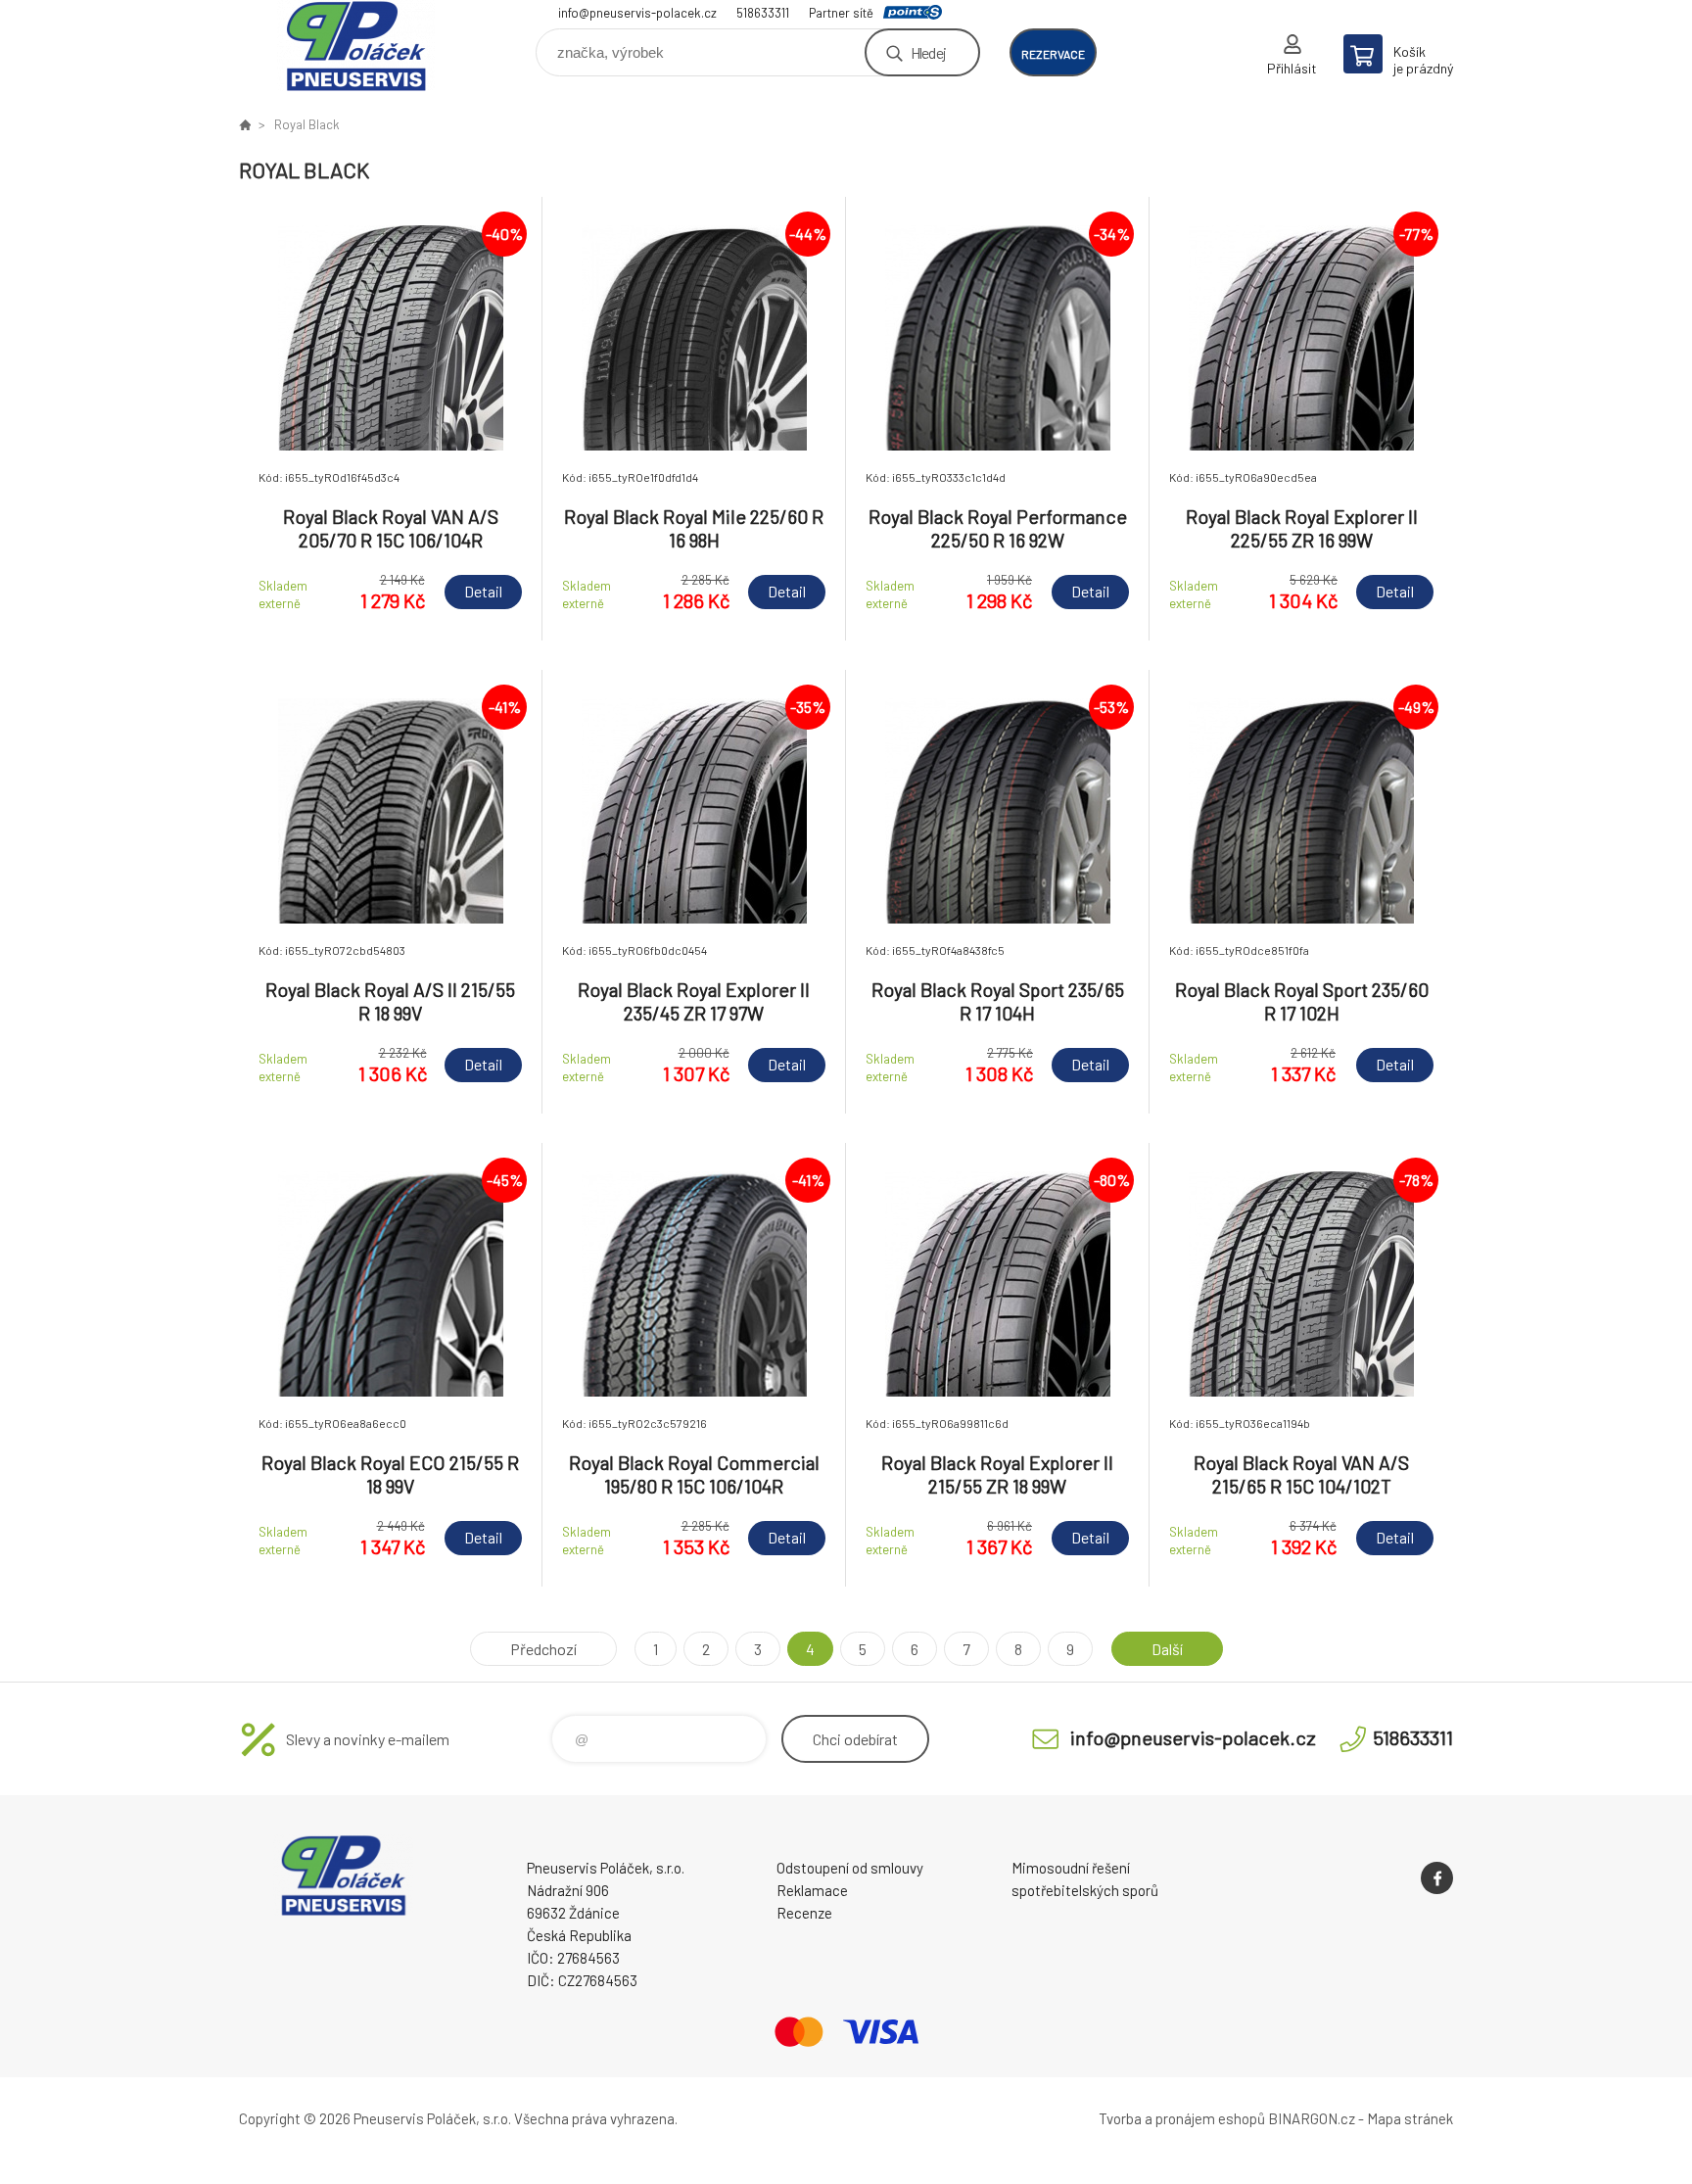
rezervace (1053, 54)
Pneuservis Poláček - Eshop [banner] (356, 46)
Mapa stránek (1410, 2118)
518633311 (763, 13)
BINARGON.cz (1312, 2118)
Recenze (804, 1913)
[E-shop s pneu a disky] (245, 124)
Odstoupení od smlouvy (850, 1868)
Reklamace (812, 1890)
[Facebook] (1437, 1878)
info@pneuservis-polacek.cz (637, 13)
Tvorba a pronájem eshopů (1182, 2118)
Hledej (928, 52)
